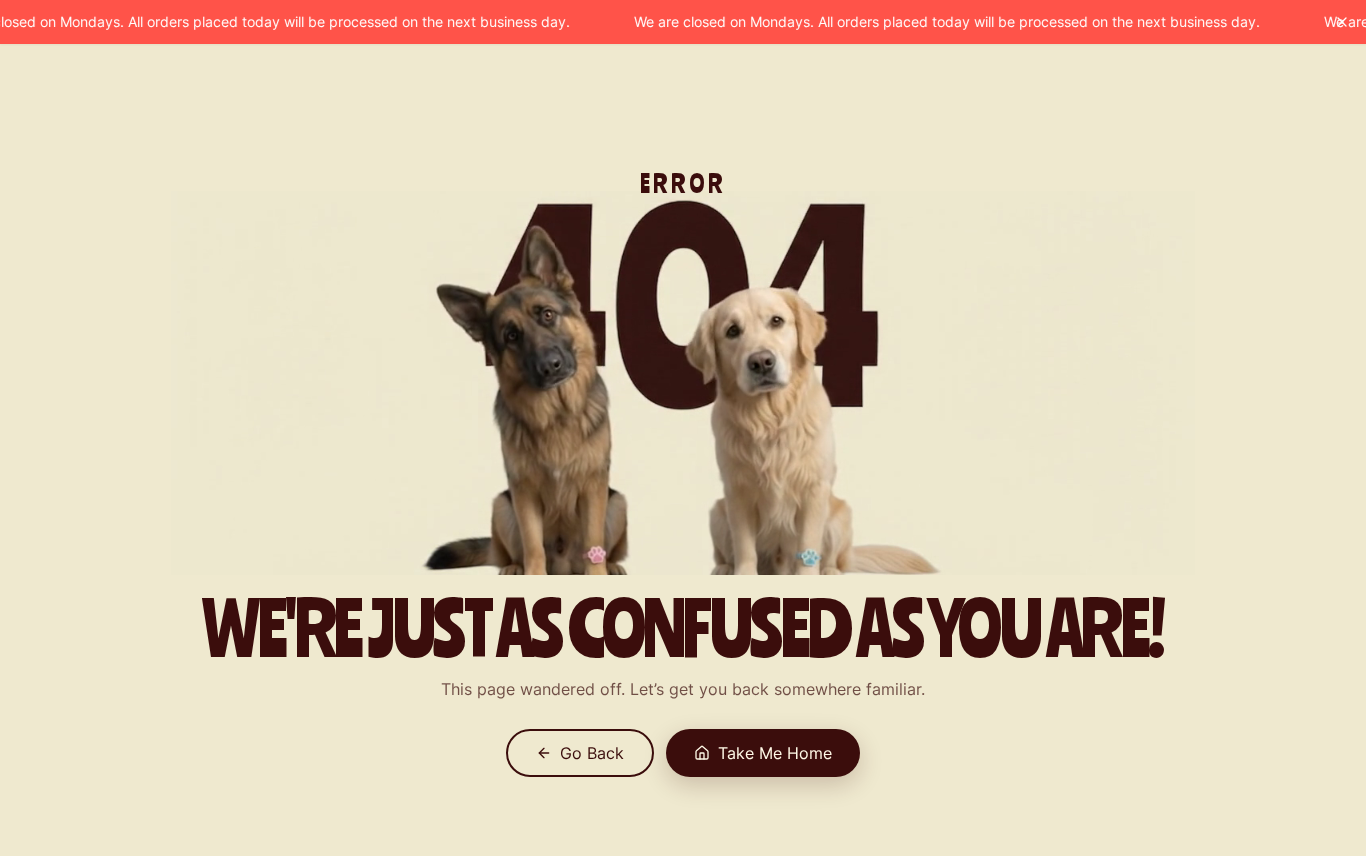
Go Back (592, 753)
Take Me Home (775, 753)
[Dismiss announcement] (1342, 22)
